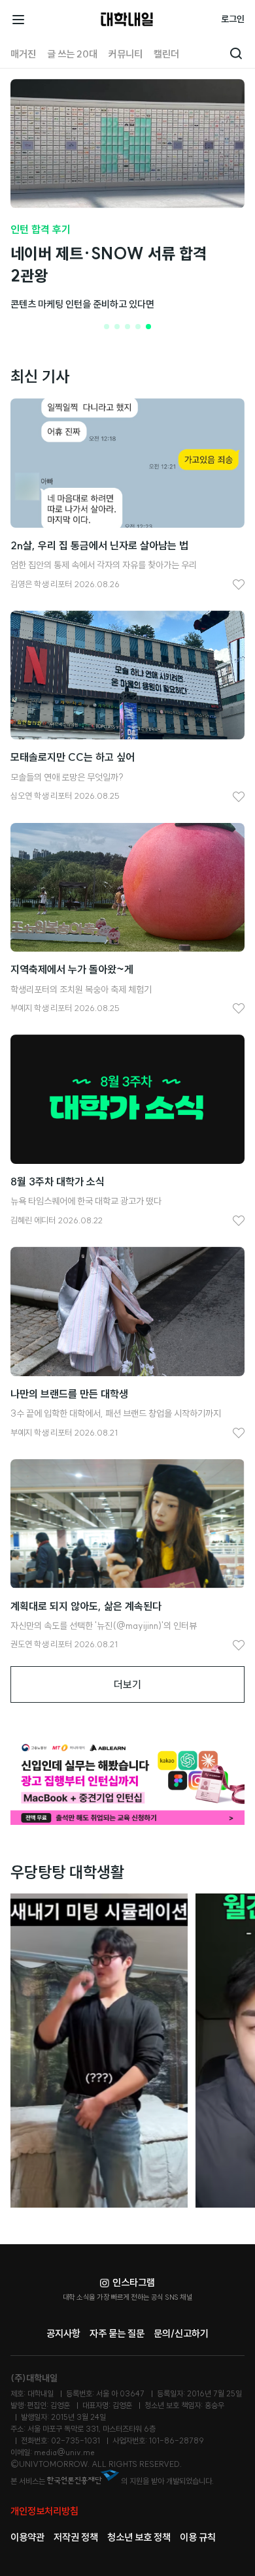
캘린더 (166, 54)
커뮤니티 (126, 54)
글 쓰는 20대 (72, 54)
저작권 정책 (76, 2537)
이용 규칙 (198, 2537)
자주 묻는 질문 (117, 2333)
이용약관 (27, 2537)
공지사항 (63, 2333)
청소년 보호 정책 (139, 2537)
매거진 (23, 54)
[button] (107, 327)
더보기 (127, 1684)
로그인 (233, 19)
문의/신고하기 (181, 2333)
